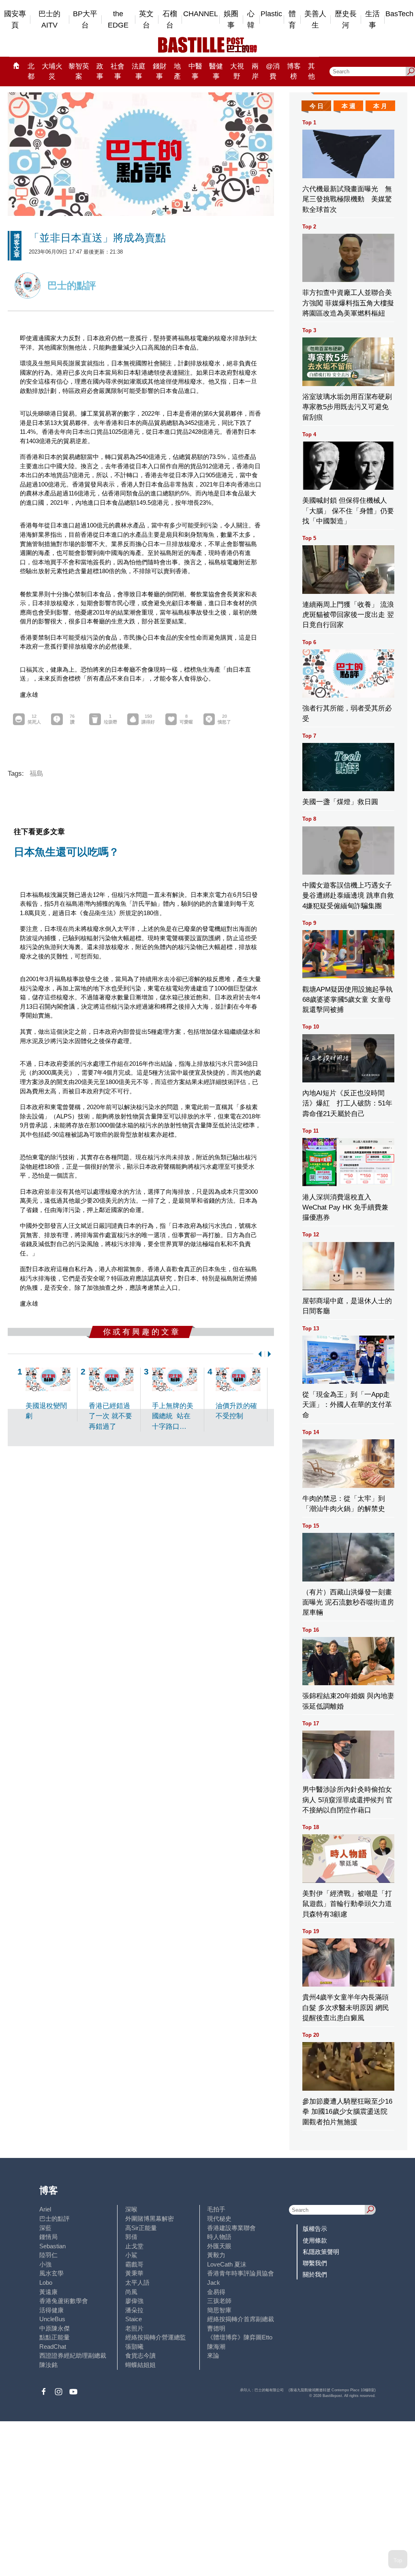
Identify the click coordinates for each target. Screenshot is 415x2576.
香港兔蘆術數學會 (64, 2301)
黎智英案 (79, 71)
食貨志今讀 (140, 2355)
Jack (214, 2283)
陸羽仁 (48, 2255)
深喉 (131, 2209)
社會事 (118, 71)
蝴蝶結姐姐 (140, 2365)
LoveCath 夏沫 (227, 2264)
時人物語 (219, 2237)
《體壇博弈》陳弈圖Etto (240, 2337)
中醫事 (195, 71)
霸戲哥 (134, 2264)
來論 (213, 2355)
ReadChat (53, 2347)
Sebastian (52, 2246)
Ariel (45, 2209)
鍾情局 (48, 2237)
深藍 (45, 2228)
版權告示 (315, 2229)
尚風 (131, 2292)
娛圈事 (231, 20)
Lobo (46, 2283)
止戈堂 (134, 2246)
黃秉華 (134, 2273)
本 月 (380, 106)
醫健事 (216, 71)
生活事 (372, 20)
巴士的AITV (49, 20)
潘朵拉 (134, 2310)
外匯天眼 (219, 2246)
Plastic (271, 14)
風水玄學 (51, 2273)
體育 (292, 20)
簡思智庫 (219, 2310)
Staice (134, 2319)
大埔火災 (52, 71)
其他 (311, 71)
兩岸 (255, 71)
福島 (36, 774)
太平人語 (137, 2283)
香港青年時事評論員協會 (241, 2273)
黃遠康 (48, 2292)
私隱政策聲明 (321, 2252)
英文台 (146, 20)
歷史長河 (346, 20)
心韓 (251, 20)
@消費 (273, 71)
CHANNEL (201, 14)
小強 (45, 2264)
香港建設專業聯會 (231, 2228)
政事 (100, 71)
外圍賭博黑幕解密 (150, 2219)
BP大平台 (85, 20)
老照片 (134, 2328)
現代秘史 (219, 2219)
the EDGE (118, 20)
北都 (31, 71)
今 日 (317, 106)
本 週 (349, 106)
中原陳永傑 (55, 2328)
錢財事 (160, 71)
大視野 (237, 71)
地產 (177, 71)
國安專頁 (15, 20)
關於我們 (315, 2274)
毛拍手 (216, 2209)
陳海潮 (216, 2347)
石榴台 (170, 20)
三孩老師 (219, 2301)
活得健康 (51, 2310)
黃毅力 (216, 2255)
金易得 (216, 2292)
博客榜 (294, 71)
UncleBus (52, 2319)
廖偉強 (134, 2301)
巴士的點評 (55, 2219)
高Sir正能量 (141, 2228)
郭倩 (131, 2237)
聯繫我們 (315, 2263)
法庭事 (139, 71)
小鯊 (131, 2255)
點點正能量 (55, 2337)
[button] (258, 1354)
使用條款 (315, 2240)
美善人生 (315, 20)
